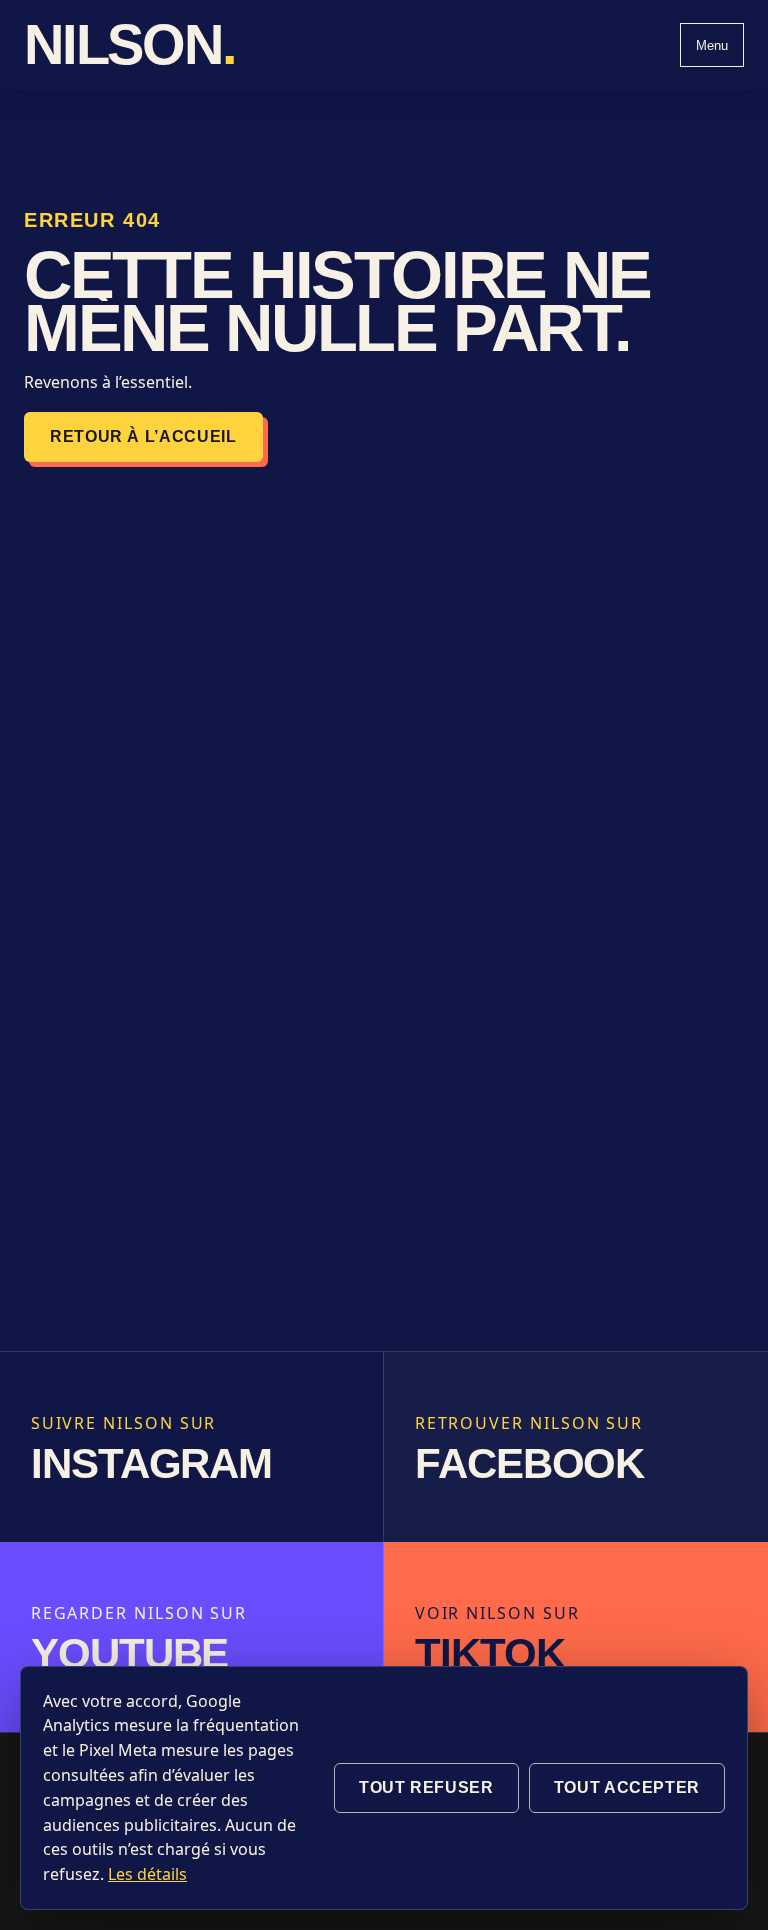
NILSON (129, 45)
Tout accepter (627, 1787)
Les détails (147, 1874)
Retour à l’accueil (143, 436)
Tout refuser (426, 1787)
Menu (712, 45)
